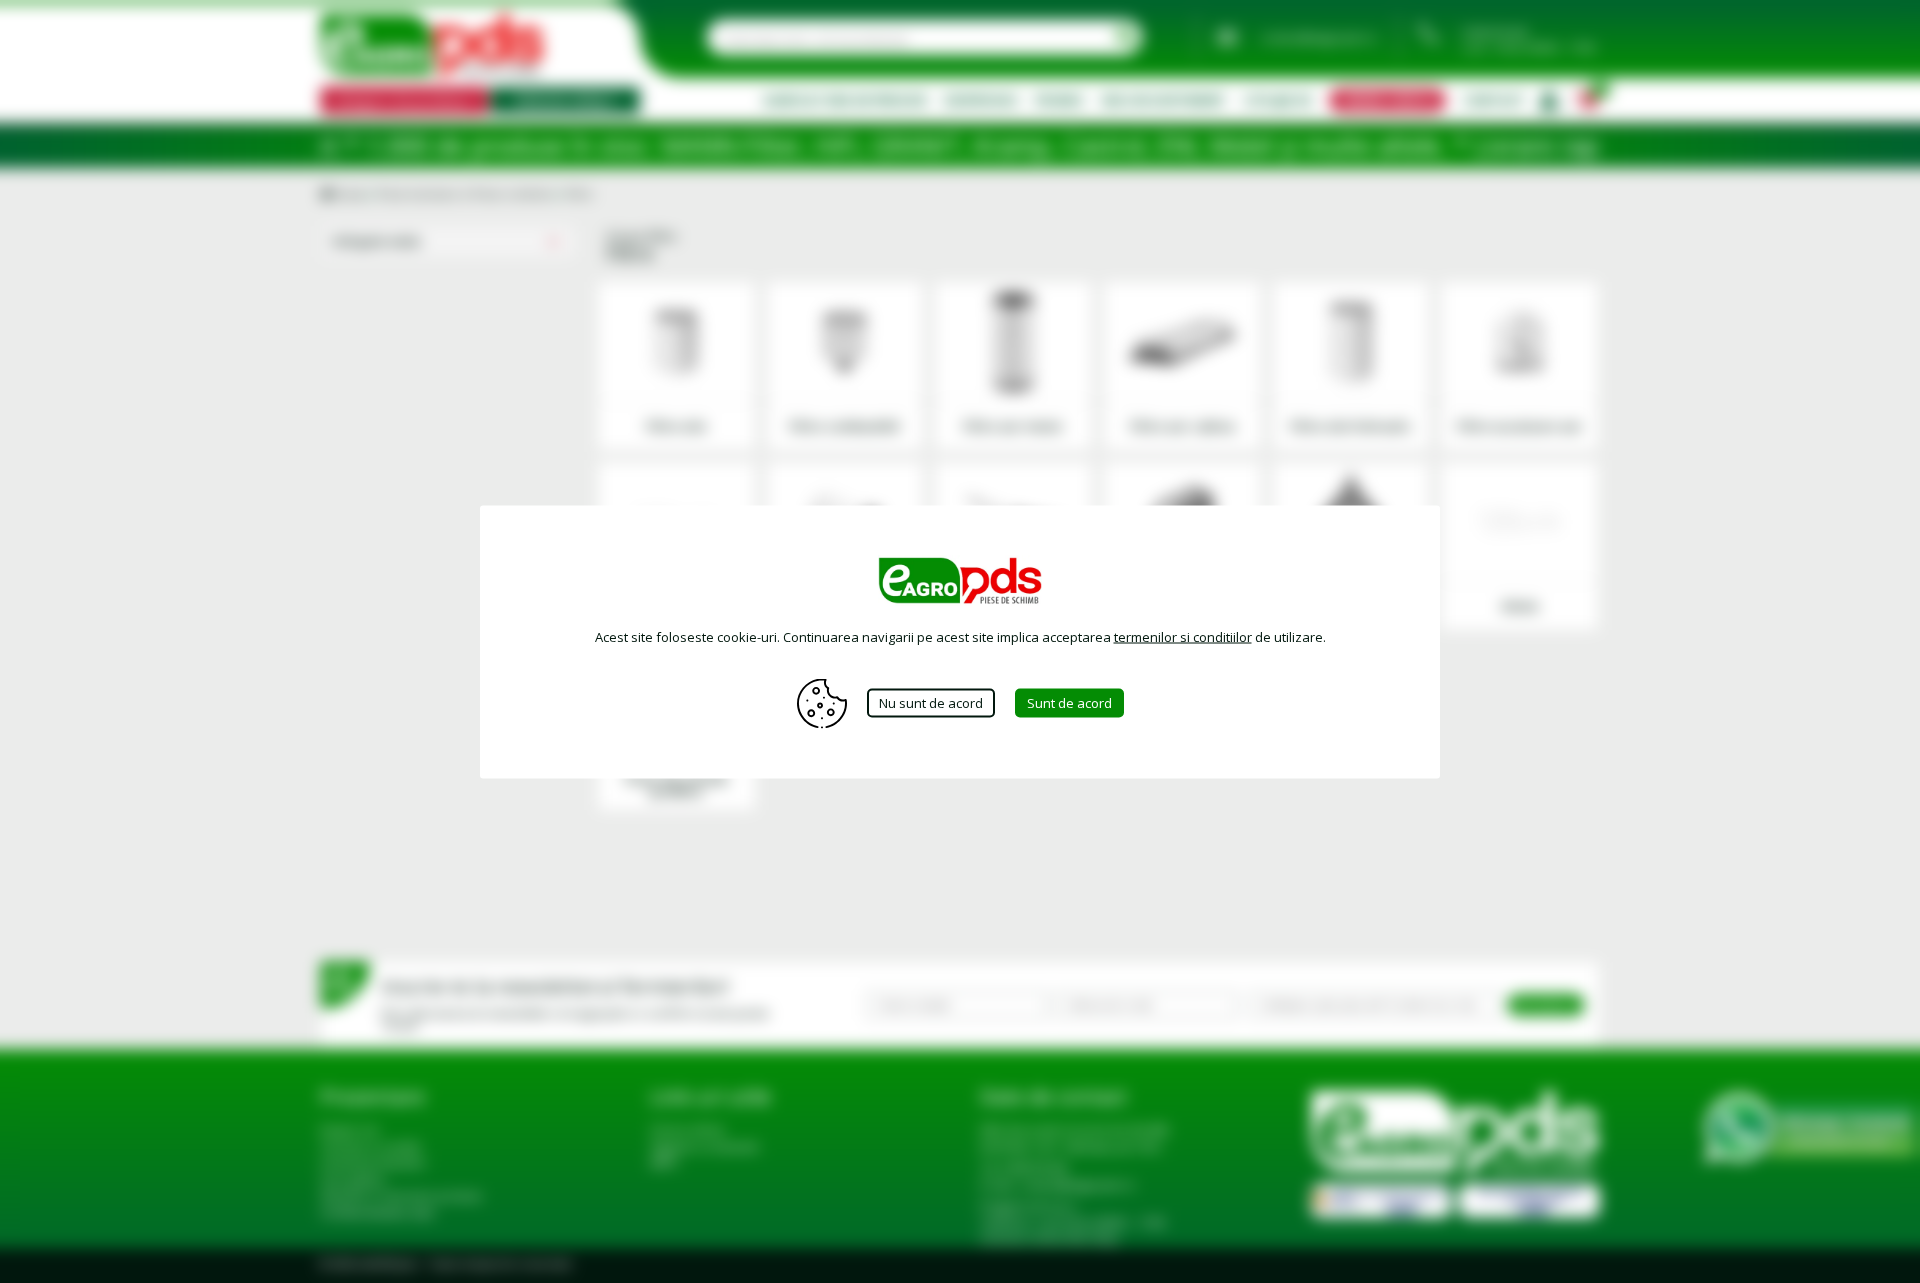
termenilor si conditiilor (1183, 636)
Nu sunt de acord (931, 703)
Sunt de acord (1069, 703)
